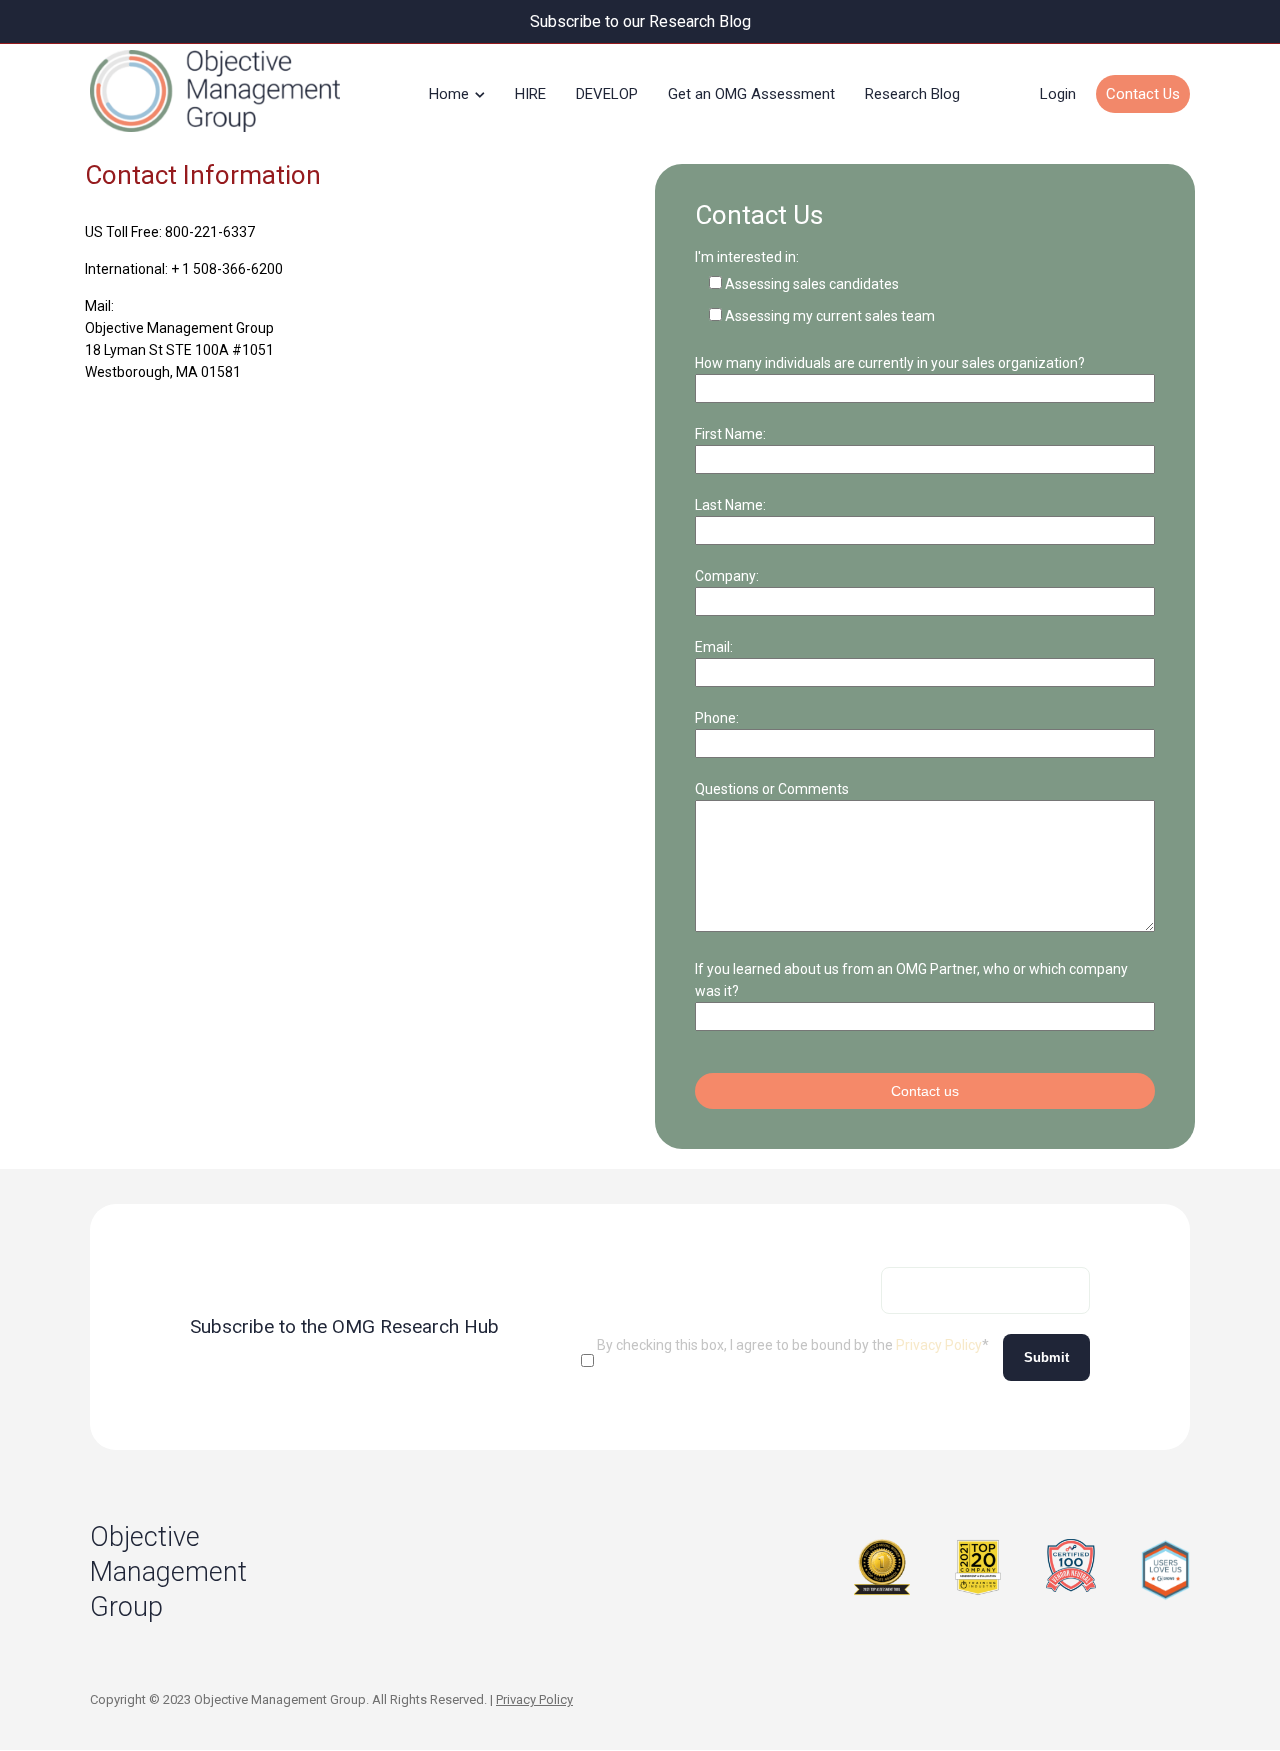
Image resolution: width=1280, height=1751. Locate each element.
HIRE (530, 94)
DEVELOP (607, 94)
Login (1058, 94)
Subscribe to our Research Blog (640, 21)
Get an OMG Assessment (751, 94)
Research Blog (912, 94)
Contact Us (1143, 94)
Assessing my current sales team (830, 316)
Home (449, 94)
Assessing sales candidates (812, 284)
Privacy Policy (939, 1345)
